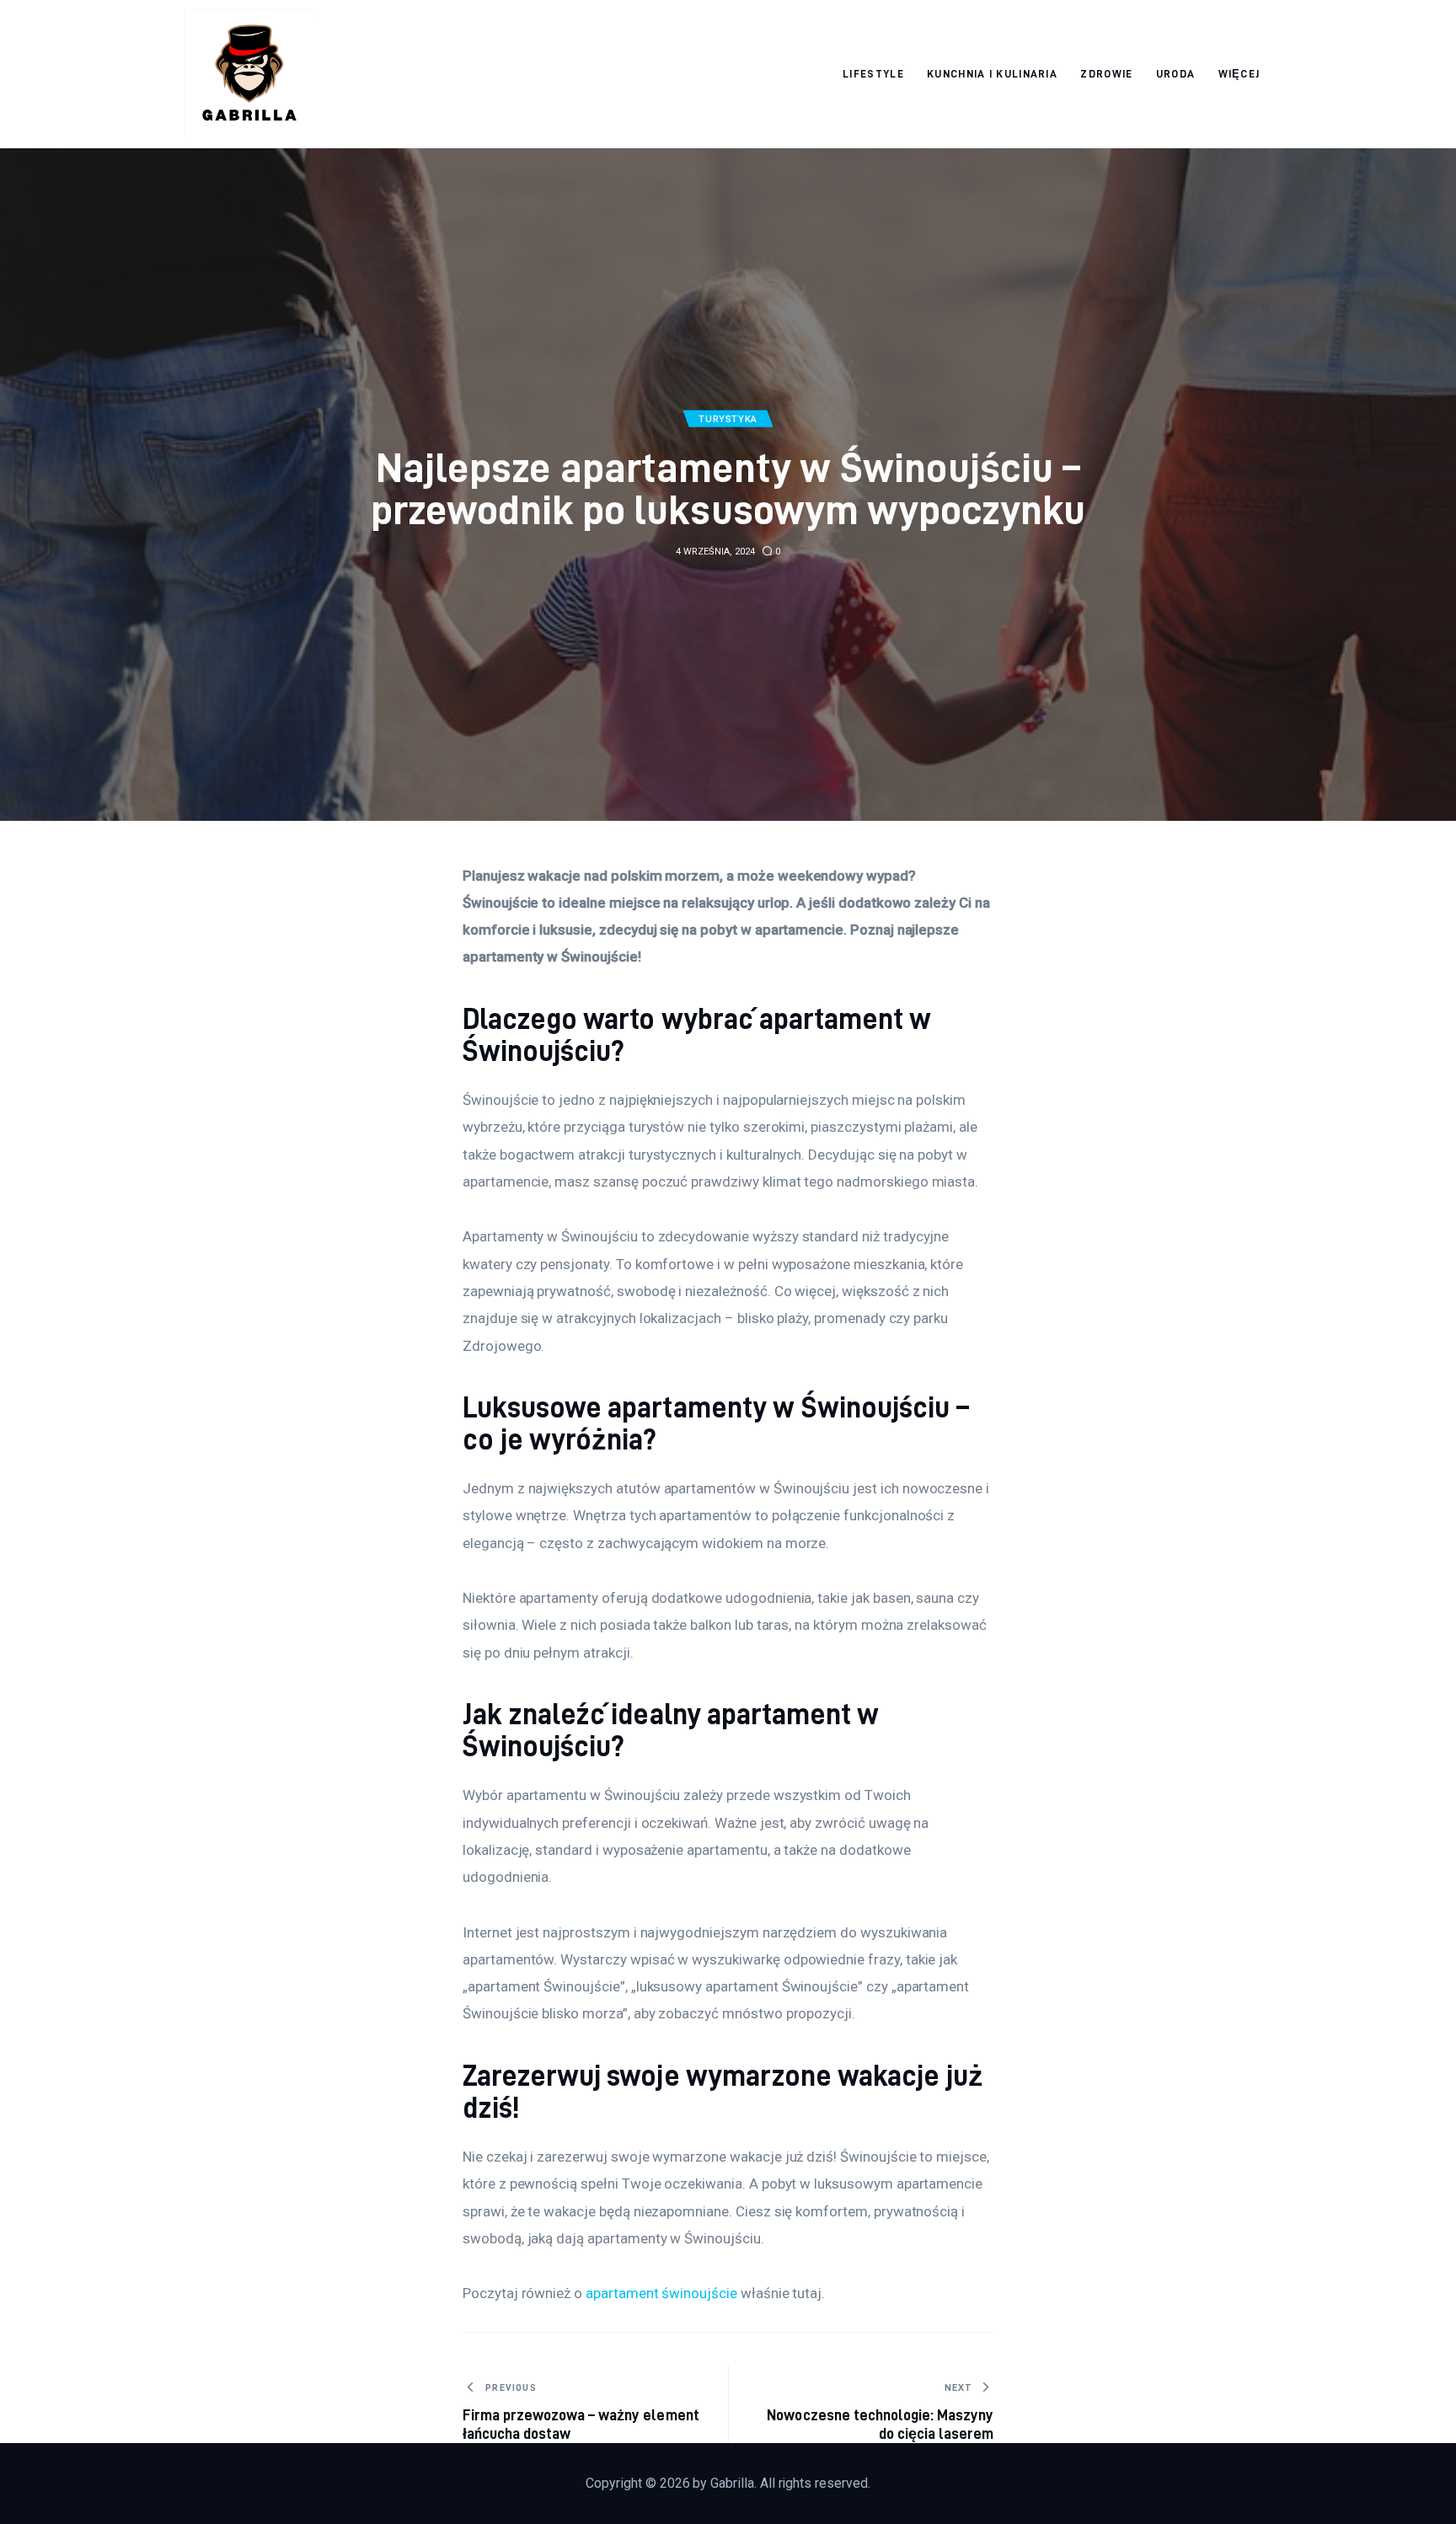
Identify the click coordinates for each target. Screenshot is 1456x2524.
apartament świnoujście (661, 2293)
